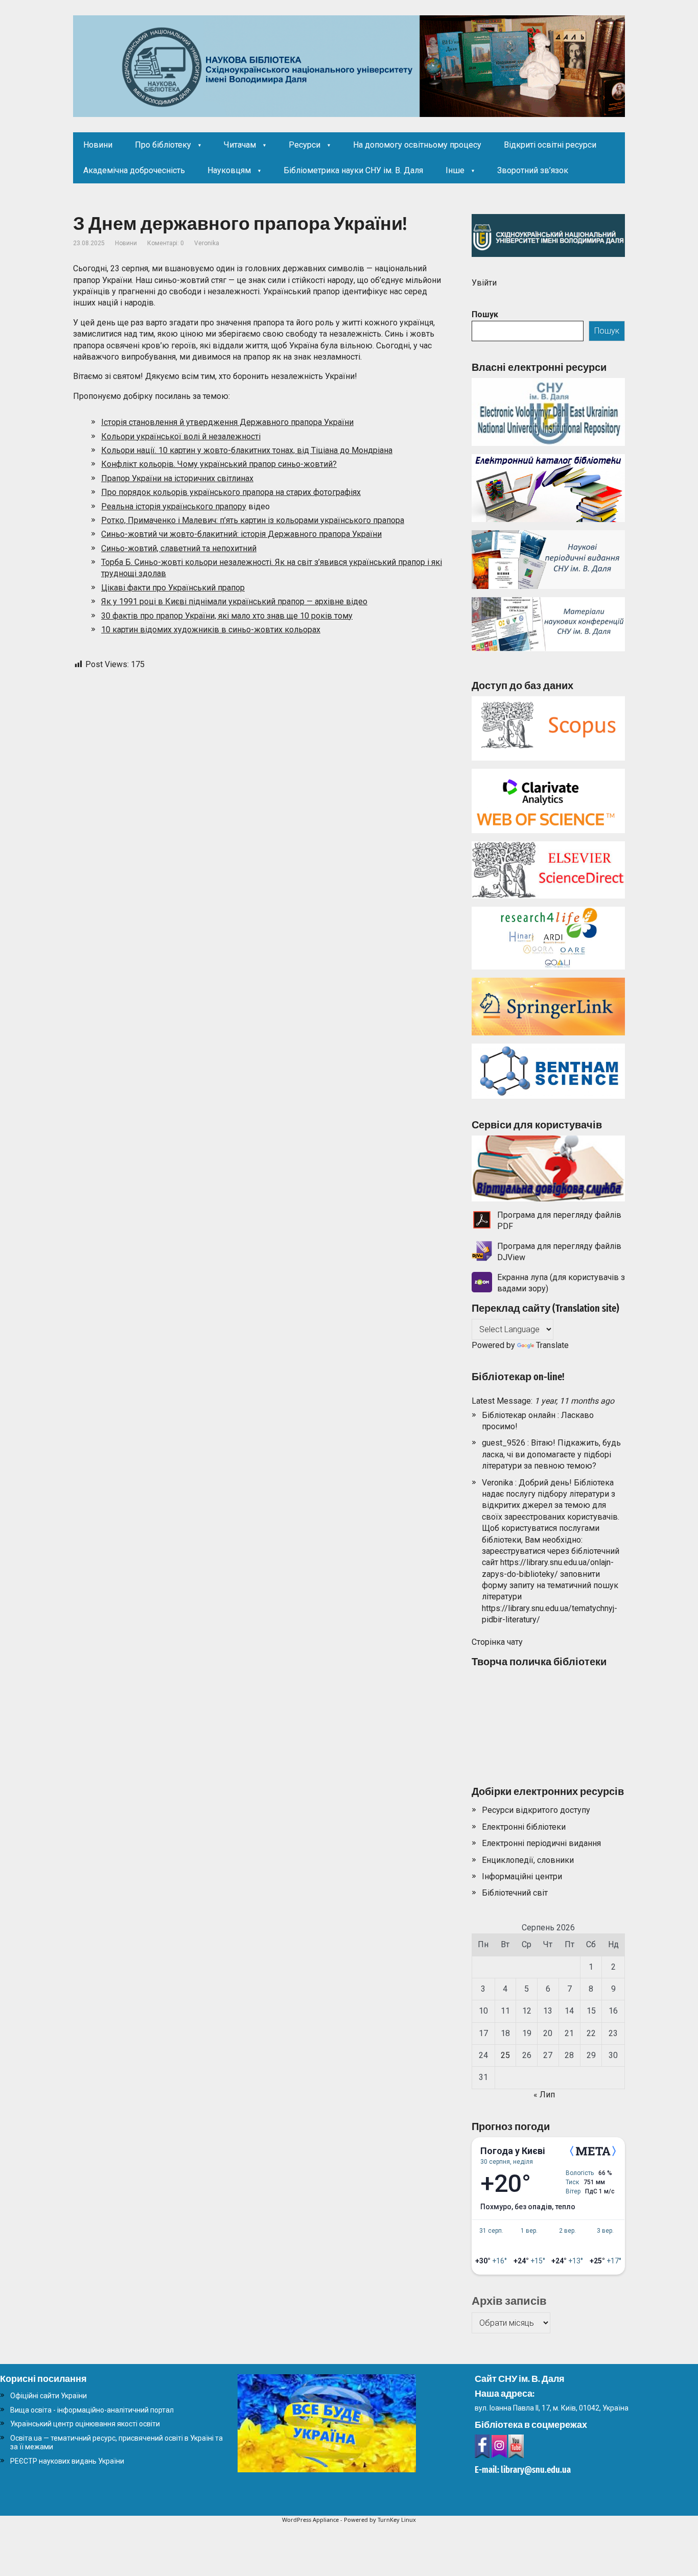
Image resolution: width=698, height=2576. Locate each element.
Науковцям (229, 170)
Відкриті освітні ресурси (550, 145)
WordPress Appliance (310, 2520)
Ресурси (305, 145)
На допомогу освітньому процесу (417, 145)
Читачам (240, 145)
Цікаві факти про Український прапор (173, 588)
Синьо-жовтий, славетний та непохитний (179, 548)
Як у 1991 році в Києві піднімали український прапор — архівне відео (234, 601)
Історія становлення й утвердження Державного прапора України (227, 422)
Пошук (485, 314)
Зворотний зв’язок (533, 170)
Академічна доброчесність (134, 170)
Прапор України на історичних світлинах (177, 478)
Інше (455, 170)
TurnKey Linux (397, 2520)
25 (505, 2055)
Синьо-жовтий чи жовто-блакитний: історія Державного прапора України (241, 534)
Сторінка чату (497, 1642)
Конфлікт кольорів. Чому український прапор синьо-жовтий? (219, 464)
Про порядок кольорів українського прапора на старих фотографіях (231, 492)
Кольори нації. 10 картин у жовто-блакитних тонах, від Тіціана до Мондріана (247, 450)
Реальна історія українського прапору (174, 506)
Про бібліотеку (163, 145)
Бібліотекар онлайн (519, 1415)
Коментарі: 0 (166, 243)
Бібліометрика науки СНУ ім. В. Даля (353, 170)
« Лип (544, 2095)
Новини (98, 145)
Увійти (484, 283)
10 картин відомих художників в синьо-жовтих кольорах (211, 630)
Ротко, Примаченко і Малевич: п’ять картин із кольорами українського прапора (253, 520)
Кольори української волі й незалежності (181, 436)
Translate (552, 1345)
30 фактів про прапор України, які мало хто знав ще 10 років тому (227, 616)
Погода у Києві (513, 2151)
